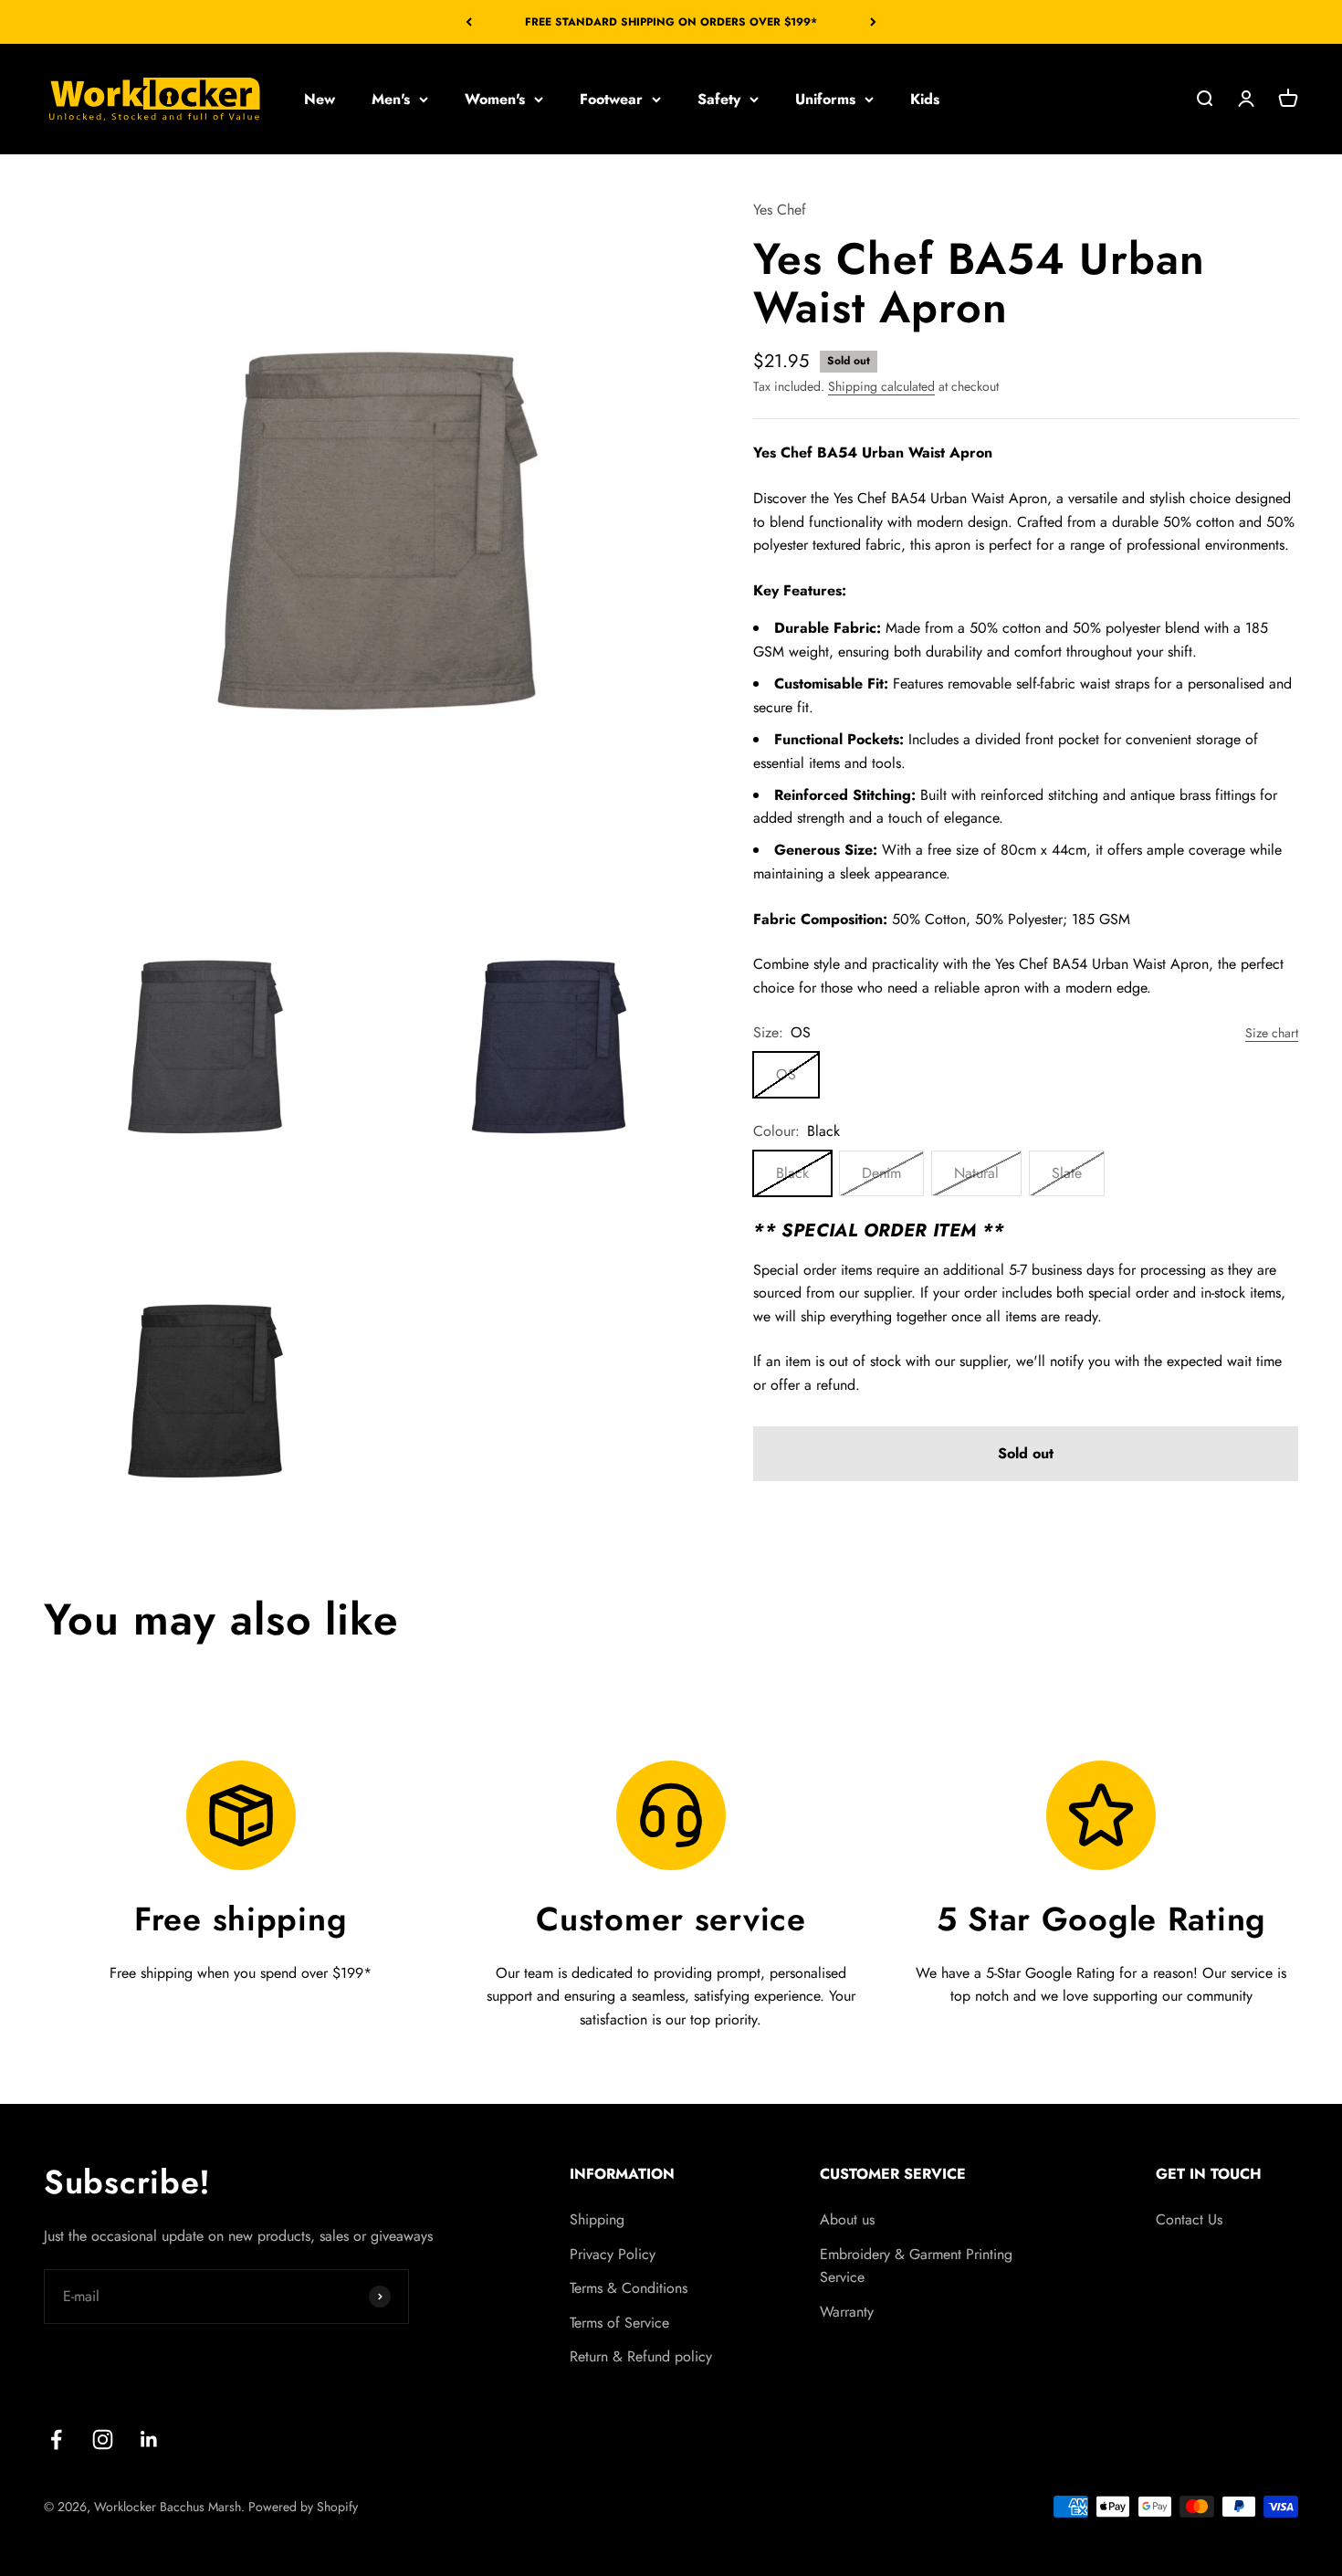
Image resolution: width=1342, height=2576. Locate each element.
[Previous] (469, 22)
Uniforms (825, 99)
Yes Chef (780, 210)
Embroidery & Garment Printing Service (916, 2266)
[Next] (873, 22)
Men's (391, 99)
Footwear (611, 99)
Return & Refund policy (641, 2356)
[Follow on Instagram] (103, 2439)
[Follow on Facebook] (56, 2439)
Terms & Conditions (629, 2288)
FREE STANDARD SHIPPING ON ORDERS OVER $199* (671, 22)
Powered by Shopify (303, 2507)
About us (847, 2219)
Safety (719, 99)
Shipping (597, 2219)
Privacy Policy (613, 2254)
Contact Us (1189, 2219)
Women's (495, 99)
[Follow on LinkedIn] (149, 2439)
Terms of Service (619, 2323)
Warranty (847, 2312)
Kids (925, 99)
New (320, 99)
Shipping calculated (881, 386)
